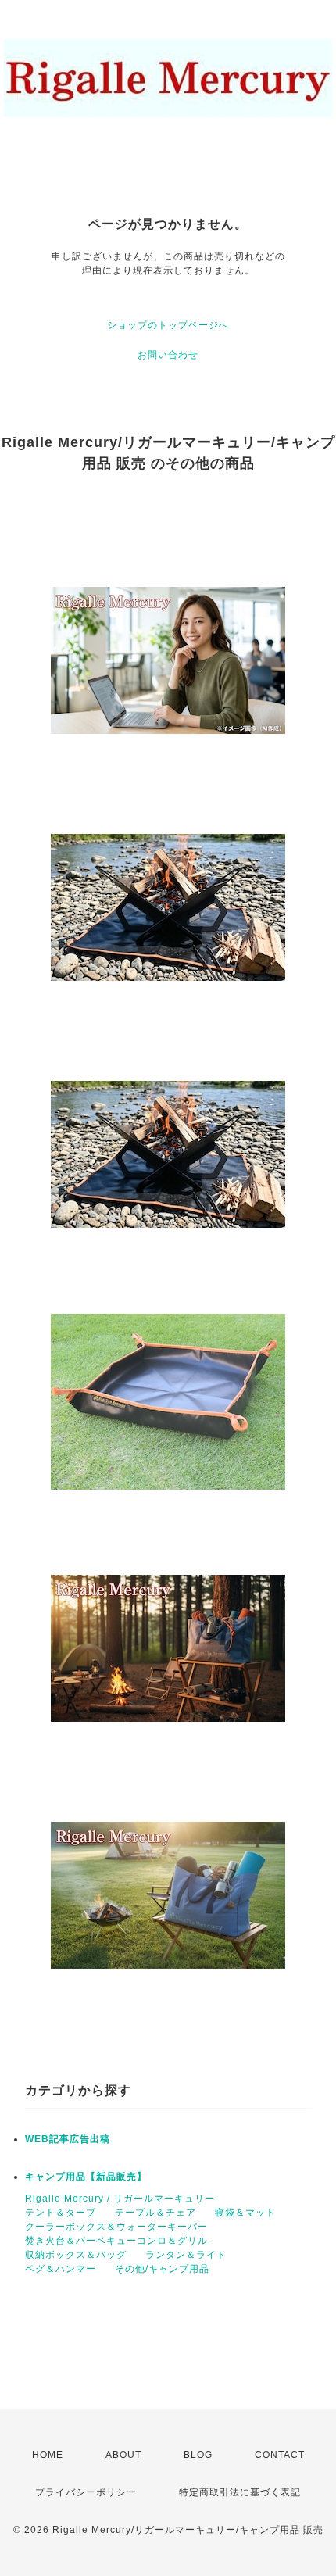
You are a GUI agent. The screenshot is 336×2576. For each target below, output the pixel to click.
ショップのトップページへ (168, 325)
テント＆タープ (61, 2213)
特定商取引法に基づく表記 (240, 2492)
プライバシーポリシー (86, 2492)
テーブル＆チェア (155, 2213)
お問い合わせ (168, 355)
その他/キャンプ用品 (162, 2269)
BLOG (198, 2455)
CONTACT (280, 2455)
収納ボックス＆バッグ (76, 2255)
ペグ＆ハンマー (61, 2269)
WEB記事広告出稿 (68, 2139)
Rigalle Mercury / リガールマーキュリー (120, 2199)
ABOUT (123, 2455)
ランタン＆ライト (186, 2255)
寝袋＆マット (245, 2213)
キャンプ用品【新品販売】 (86, 2177)
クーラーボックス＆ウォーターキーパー (116, 2227)
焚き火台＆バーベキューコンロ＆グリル (116, 2241)
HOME (48, 2455)
